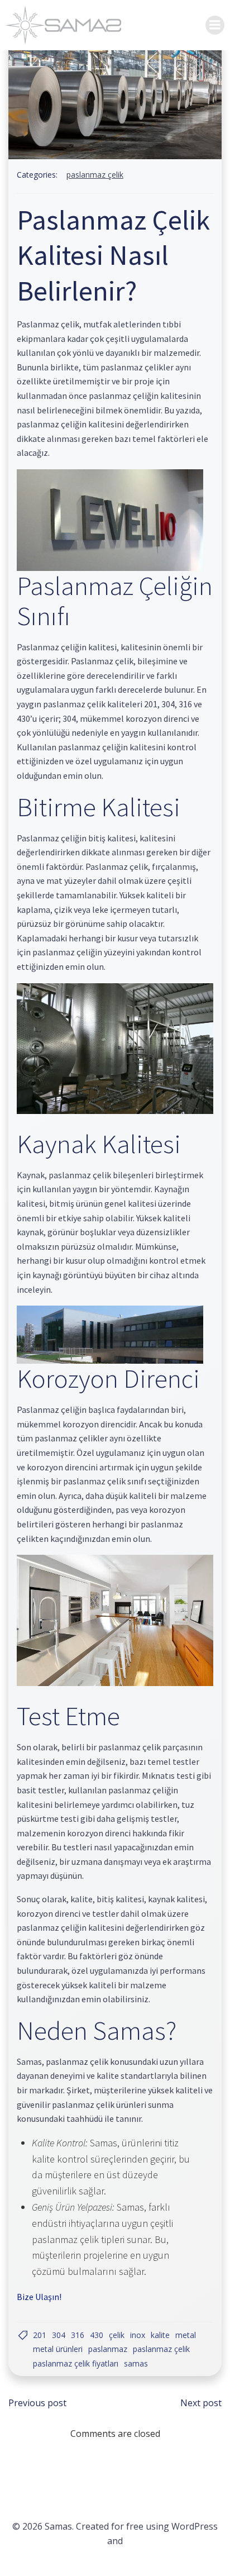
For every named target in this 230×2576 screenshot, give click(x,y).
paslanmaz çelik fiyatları (76, 2363)
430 (97, 2335)
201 (40, 2335)
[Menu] (215, 25)
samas (136, 2363)
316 (78, 2335)
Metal (186, 2335)
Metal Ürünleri (58, 2349)
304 (59, 2335)
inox (138, 2335)
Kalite (160, 2335)
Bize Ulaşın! (39, 2297)
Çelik (117, 2335)
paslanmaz (108, 2349)
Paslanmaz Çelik (95, 175)
